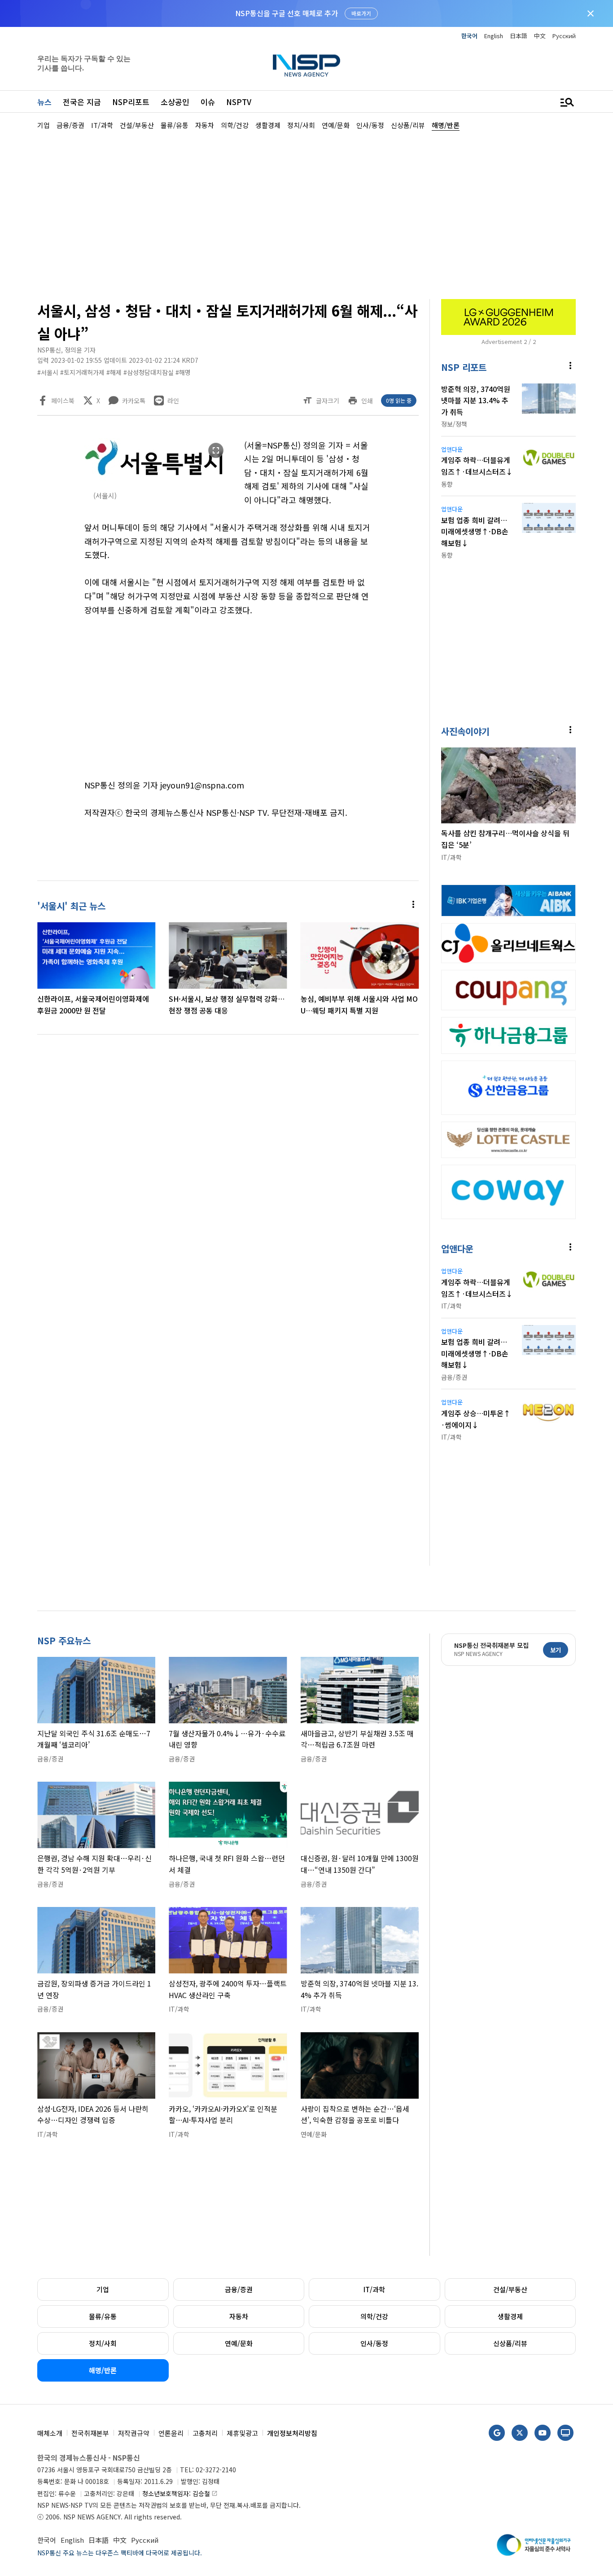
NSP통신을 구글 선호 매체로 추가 (287, 13)
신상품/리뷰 (510, 2343)
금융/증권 (239, 2289)
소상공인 (175, 102)
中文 (540, 36)
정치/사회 (103, 2343)
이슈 (208, 102)
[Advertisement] (306, 214)
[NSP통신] (306, 65)
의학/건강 (374, 2316)
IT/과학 (374, 2289)
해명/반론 (103, 2370)
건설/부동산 (510, 2289)
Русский (564, 36)
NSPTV (239, 102)
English (494, 36)
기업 (103, 2289)
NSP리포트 (131, 102)
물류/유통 (103, 2316)
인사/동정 (374, 2343)
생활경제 (510, 2316)
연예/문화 (239, 2343)
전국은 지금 (82, 102)
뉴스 (44, 102)
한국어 (469, 36)
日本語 (519, 36)
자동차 (239, 2316)
